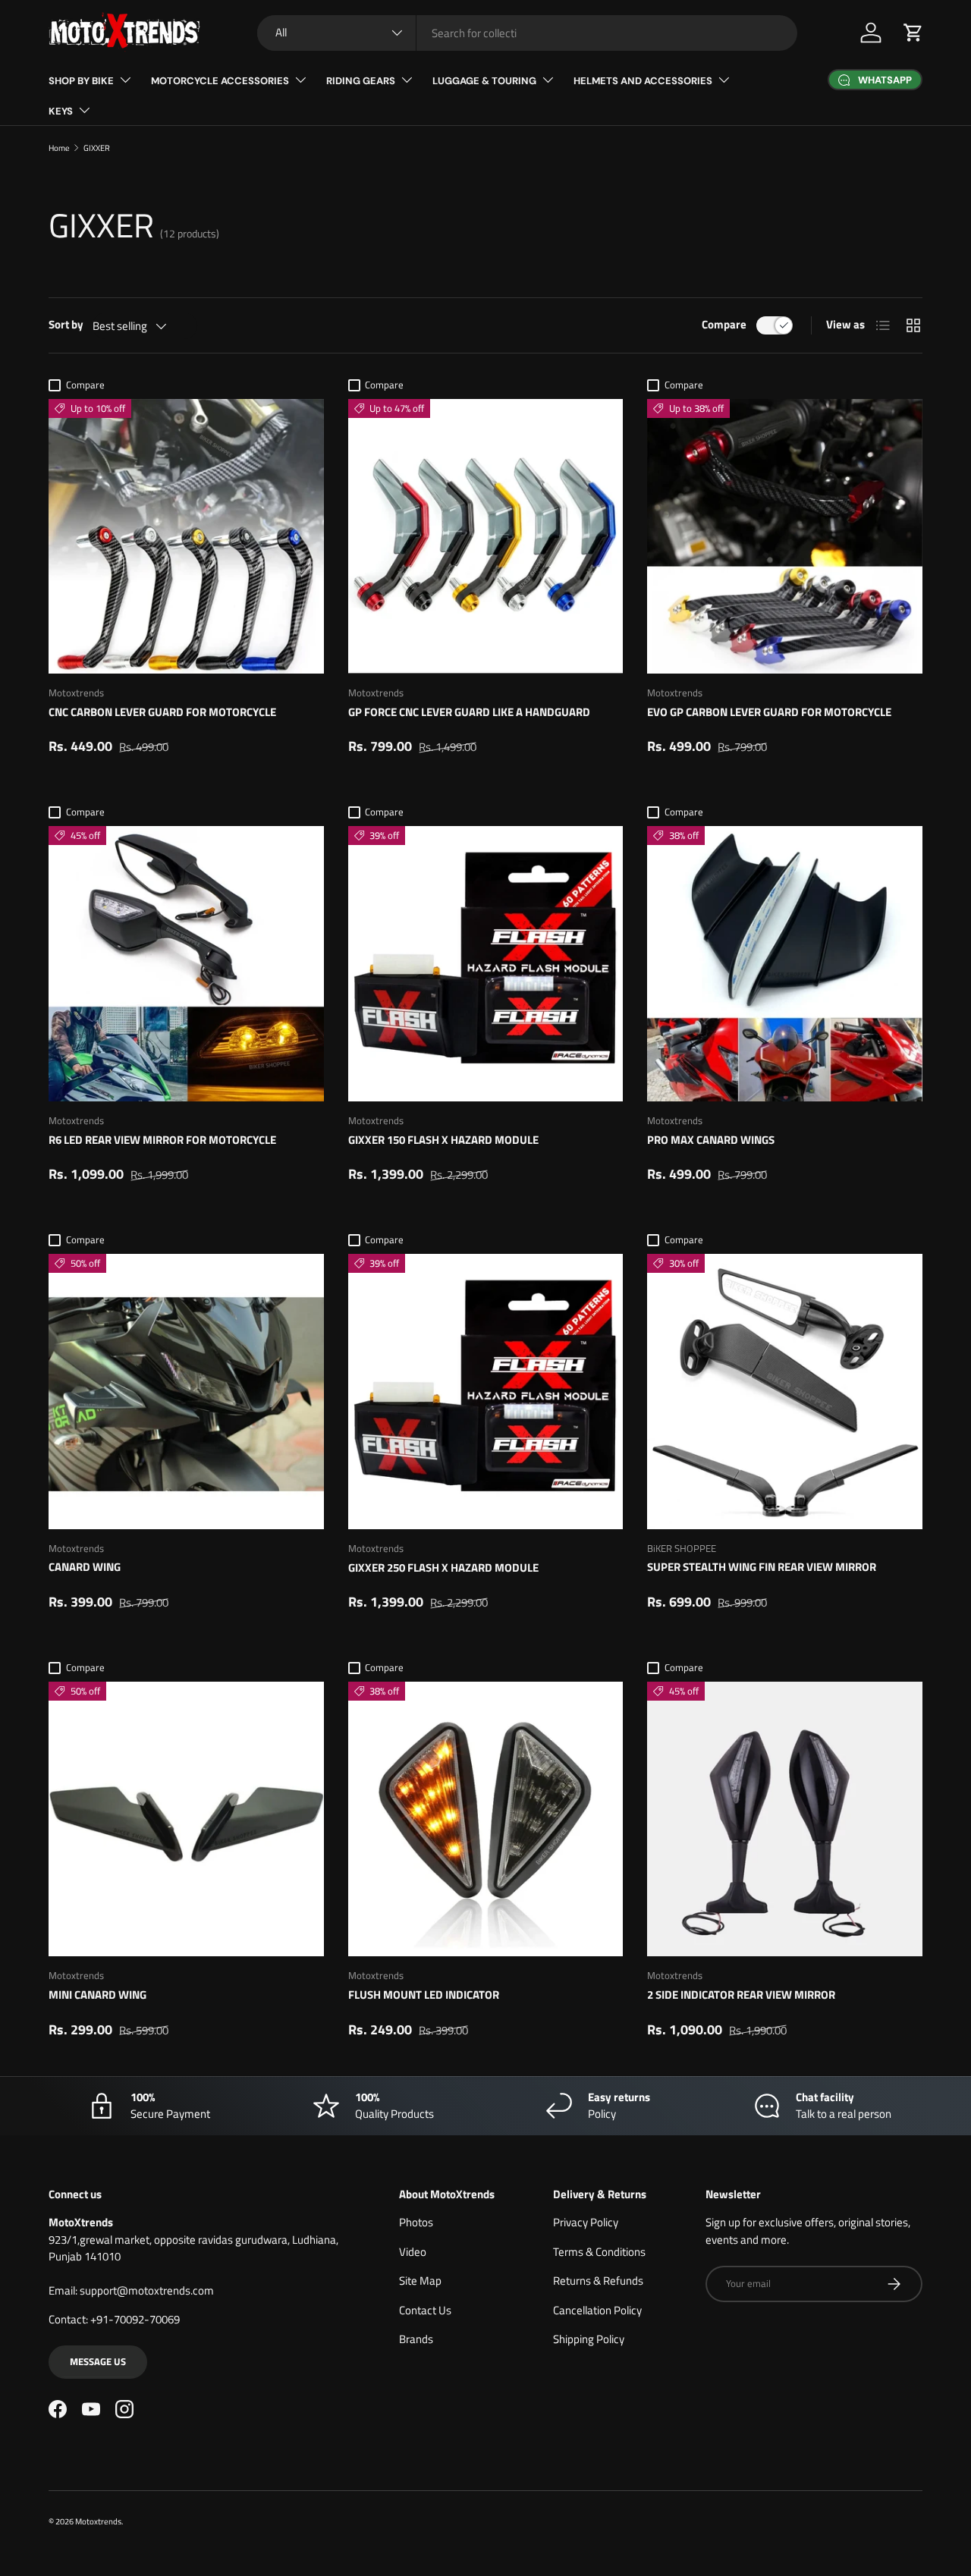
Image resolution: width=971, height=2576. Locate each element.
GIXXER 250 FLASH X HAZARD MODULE (443, 1568)
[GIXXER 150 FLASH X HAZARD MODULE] (486, 964)
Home (59, 148)
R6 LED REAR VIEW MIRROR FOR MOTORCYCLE (162, 1140)
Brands (416, 2339)
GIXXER (97, 148)
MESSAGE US (98, 2361)
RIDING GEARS (361, 81)
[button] (913, 33)
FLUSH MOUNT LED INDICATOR (424, 1995)
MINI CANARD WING (97, 1995)
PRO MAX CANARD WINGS (711, 1140)
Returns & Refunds (598, 2281)
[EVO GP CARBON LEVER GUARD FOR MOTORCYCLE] (785, 537)
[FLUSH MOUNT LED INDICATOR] (486, 1819)
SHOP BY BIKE (81, 81)
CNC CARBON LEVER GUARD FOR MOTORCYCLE (162, 712)
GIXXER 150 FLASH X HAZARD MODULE (443, 1140)
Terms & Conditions (599, 2252)
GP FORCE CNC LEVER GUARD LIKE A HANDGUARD (469, 712)
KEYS (61, 111)
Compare (724, 325)
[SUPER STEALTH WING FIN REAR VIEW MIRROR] (785, 1392)
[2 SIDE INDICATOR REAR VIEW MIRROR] (785, 1819)
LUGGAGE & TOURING (484, 81)
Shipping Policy (589, 2339)
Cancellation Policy (597, 2310)
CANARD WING (85, 1567)
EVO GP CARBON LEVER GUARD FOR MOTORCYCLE (769, 712)
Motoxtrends (98, 2521)
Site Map (420, 2281)
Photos (416, 2222)
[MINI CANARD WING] (186, 1819)
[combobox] (527, 33)
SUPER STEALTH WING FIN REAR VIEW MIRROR (762, 1567)
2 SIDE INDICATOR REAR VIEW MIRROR (741, 1995)
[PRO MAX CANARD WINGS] (785, 964)
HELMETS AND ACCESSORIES (643, 81)
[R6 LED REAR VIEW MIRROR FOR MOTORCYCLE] (186, 964)
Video (413, 2252)
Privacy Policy (586, 2222)
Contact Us (425, 2310)
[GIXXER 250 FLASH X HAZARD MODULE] (486, 1392)
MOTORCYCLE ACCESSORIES (220, 81)
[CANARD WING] (186, 1392)
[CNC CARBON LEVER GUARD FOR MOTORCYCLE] (186, 537)
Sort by (66, 325)
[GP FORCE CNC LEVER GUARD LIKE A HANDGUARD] (486, 537)
